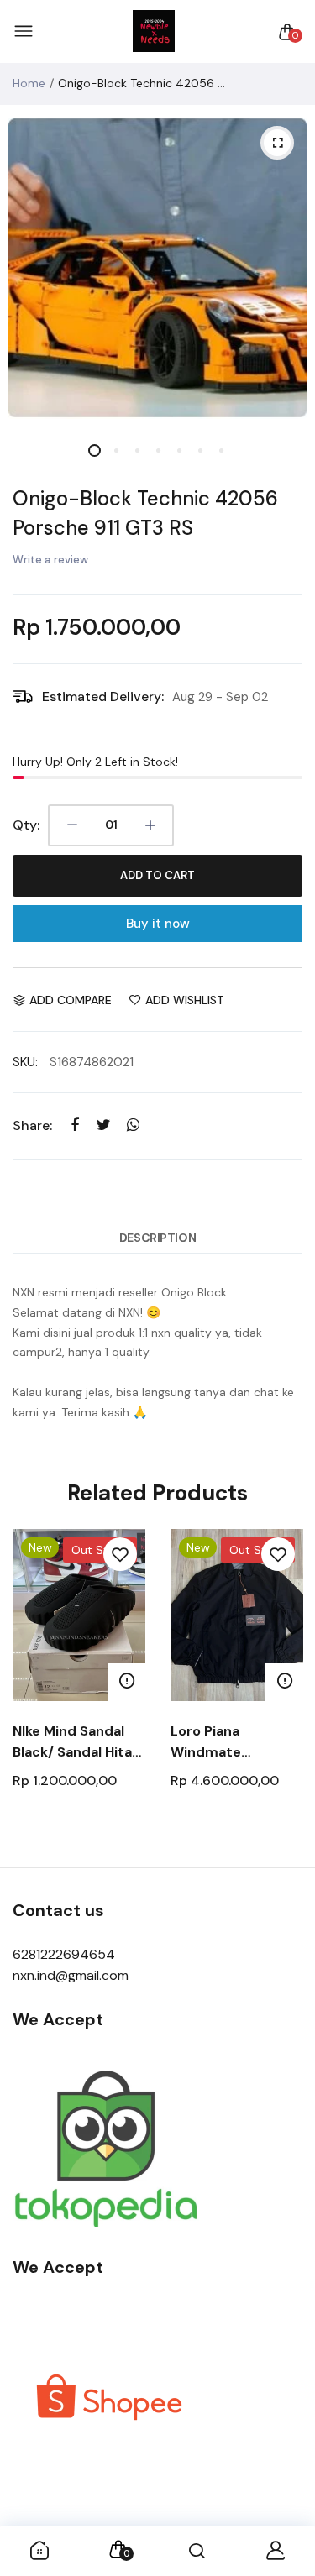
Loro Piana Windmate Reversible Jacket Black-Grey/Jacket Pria (234, 1742)
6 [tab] (199, 450)
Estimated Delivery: (103, 696)
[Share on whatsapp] (133, 1126)
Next (283, 1690)
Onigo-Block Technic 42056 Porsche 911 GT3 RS (145, 513)
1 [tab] (94, 450)
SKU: (25, 1062)
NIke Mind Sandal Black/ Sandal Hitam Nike (79, 1742)
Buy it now (158, 924)
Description (157, 1238)
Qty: (26, 825)
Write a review (50, 560)
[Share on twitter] (104, 1126)
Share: (32, 1126)
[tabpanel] (157, 268)
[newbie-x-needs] (154, 32)
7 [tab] (220, 450)
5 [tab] (178, 450)
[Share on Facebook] (74, 1126)
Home (29, 83)
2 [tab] (115, 450)
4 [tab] (157, 450)
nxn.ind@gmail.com (71, 1975)
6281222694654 (64, 1954)
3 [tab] (136, 450)
